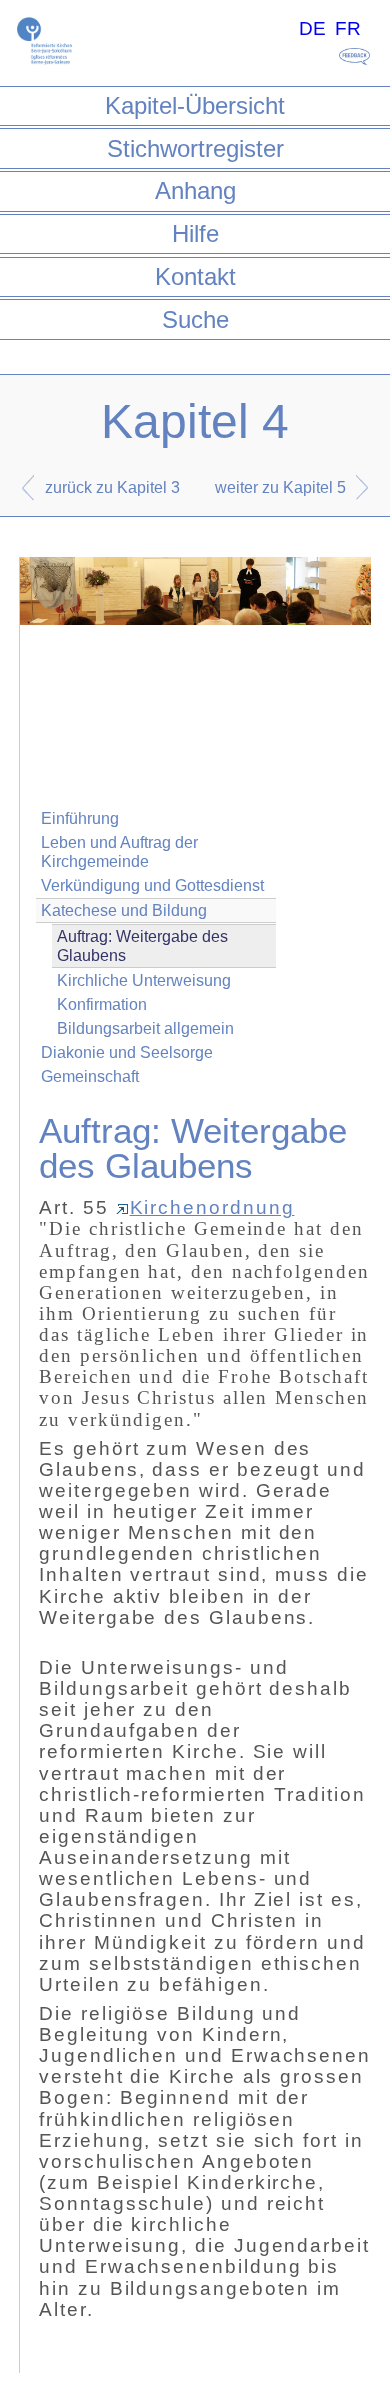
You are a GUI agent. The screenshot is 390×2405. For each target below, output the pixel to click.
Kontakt (195, 276)
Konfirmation (102, 1004)
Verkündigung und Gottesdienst (152, 885)
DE (312, 28)
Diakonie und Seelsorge (127, 1052)
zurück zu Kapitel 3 (112, 487)
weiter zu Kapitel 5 (280, 487)
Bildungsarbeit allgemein (145, 1028)
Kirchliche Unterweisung (144, 980)
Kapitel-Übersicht (195, 105)
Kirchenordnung (212, 1207)
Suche (195, 319)
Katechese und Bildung (124, 910)
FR (348, 28)
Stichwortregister (195, 148)
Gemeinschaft (90, 1076)
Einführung (80, 818)
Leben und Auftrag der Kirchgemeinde (119, 852)
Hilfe (195, 233)
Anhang (195, 190)
